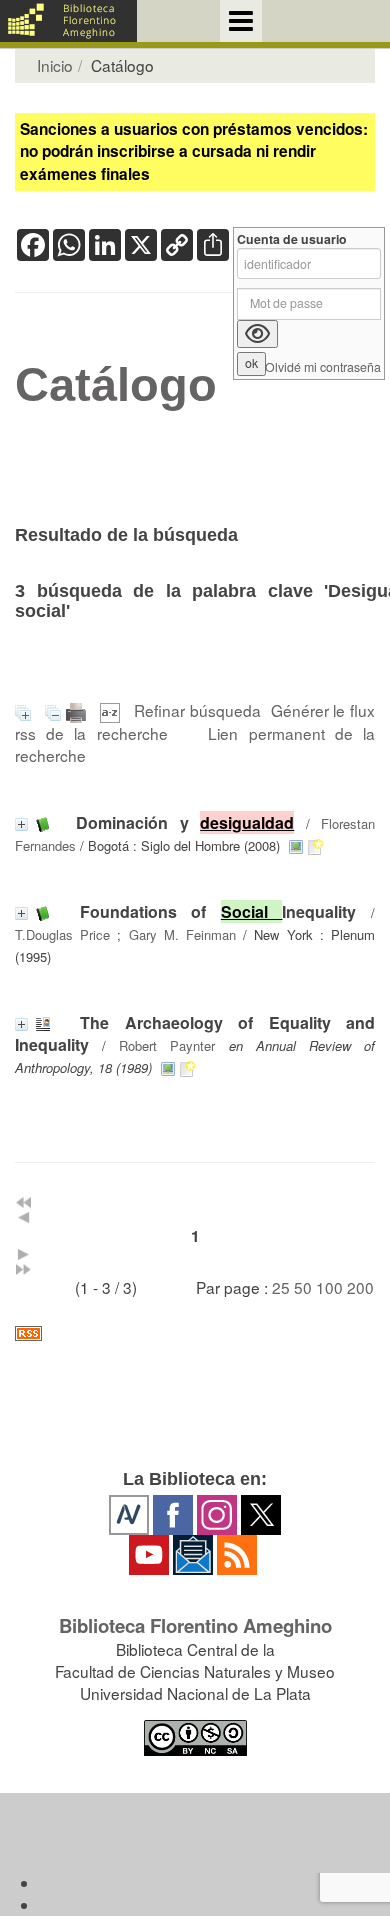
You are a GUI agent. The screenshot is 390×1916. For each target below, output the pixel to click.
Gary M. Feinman (182, 934)
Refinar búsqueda (197, 710)
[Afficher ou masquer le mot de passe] (257, 334)
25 (281, 1287)
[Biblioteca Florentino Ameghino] (68, 21)
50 (303, 1287)
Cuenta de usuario (292, 239)
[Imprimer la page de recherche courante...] (78, 710)
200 (360, 1287)
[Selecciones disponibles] (112, 710)
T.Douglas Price (62, 934)
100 (329, 1287)
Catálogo (116, 385)
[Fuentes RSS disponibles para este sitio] (195, 1333)
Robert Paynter (167, 1045)
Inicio (55, 65)
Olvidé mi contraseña (323, 367)
